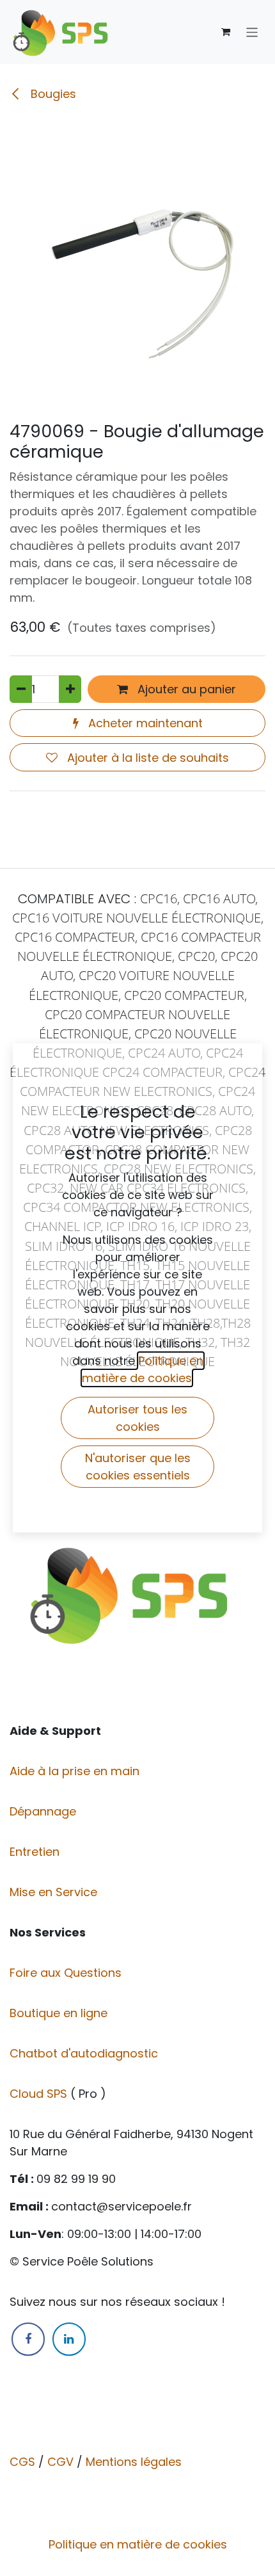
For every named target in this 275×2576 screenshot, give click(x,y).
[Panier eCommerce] (226, 32)
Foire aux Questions (67, 1973)
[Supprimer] (21, 689)
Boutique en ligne (60, 2013)
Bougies (52, 94)
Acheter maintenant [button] (144, 723)
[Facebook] (28, 2339)
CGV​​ (60, 2462)
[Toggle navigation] (252, 32)
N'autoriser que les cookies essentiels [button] (138, 1467)
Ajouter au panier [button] (185, 689)
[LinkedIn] (69, 2339)
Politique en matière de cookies (138, 2544)
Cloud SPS (40, 2094)
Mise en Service (55, 1892)
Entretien (35, 1852)
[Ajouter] (70, 689)
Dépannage (44, 1811)
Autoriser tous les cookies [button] (137, 1418)
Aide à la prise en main (75, 1771)
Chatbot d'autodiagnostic (85, 2053)
